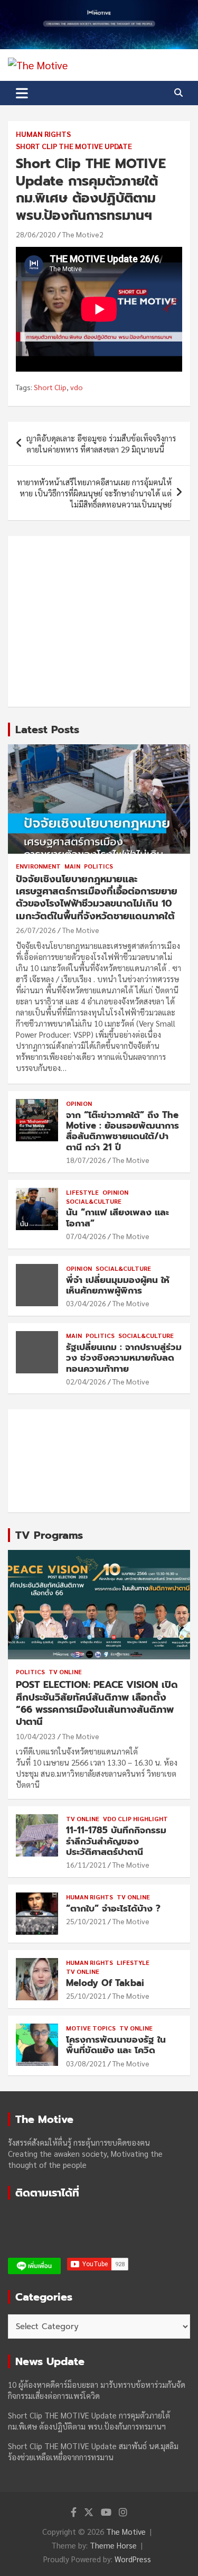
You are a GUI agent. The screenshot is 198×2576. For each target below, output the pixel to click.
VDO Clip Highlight (135, 1818)
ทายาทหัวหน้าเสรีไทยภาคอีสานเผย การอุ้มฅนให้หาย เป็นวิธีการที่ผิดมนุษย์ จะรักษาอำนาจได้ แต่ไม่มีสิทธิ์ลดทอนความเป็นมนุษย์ (94, 493)
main (72, 866)
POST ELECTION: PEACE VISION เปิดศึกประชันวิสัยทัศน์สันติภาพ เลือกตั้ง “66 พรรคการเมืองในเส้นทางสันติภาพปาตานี (97, 1703)
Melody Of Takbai (105, 1983)
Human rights (43, 134)
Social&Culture (94, 1201)
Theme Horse (113, 2545)
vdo (77, 387)
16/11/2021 (86, 1864)
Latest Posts (47, 730)
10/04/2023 (36, 1736)
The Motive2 (83, 234)
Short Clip (50, 387)
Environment (38, 866)
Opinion (79, 1103)
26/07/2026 (36, 930)
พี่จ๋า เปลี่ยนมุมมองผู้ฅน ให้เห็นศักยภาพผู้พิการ (118, 1285)
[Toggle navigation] (22, 93)
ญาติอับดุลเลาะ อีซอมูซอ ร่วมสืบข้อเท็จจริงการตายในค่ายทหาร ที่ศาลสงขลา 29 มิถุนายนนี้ (101, 444)
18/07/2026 (86, 1160)
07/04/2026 (86, 1236)
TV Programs (49, 1535)
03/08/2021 (86, 2063)
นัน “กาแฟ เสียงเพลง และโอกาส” (117, 1217)
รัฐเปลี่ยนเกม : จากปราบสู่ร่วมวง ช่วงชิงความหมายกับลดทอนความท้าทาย (124, 1358)
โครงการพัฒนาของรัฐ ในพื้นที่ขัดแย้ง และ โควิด (116, 2045)
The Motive (81, 930)
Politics (98, 866)
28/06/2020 (36, 234)
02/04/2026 (86, 1381)
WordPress (133, 2559)
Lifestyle (82, 1192)
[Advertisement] (99, 621)
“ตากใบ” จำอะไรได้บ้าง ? (113, 1908)
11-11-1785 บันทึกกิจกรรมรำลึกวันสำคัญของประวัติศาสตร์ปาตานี (116, 1841)
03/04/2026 (86, 1303)
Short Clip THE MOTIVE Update (74, 146)
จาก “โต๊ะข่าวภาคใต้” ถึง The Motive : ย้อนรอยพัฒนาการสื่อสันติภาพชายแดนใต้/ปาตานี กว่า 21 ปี (122, 1131)
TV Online (65, 1672)
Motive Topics (91, 2028)
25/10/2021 (86, 1921)
